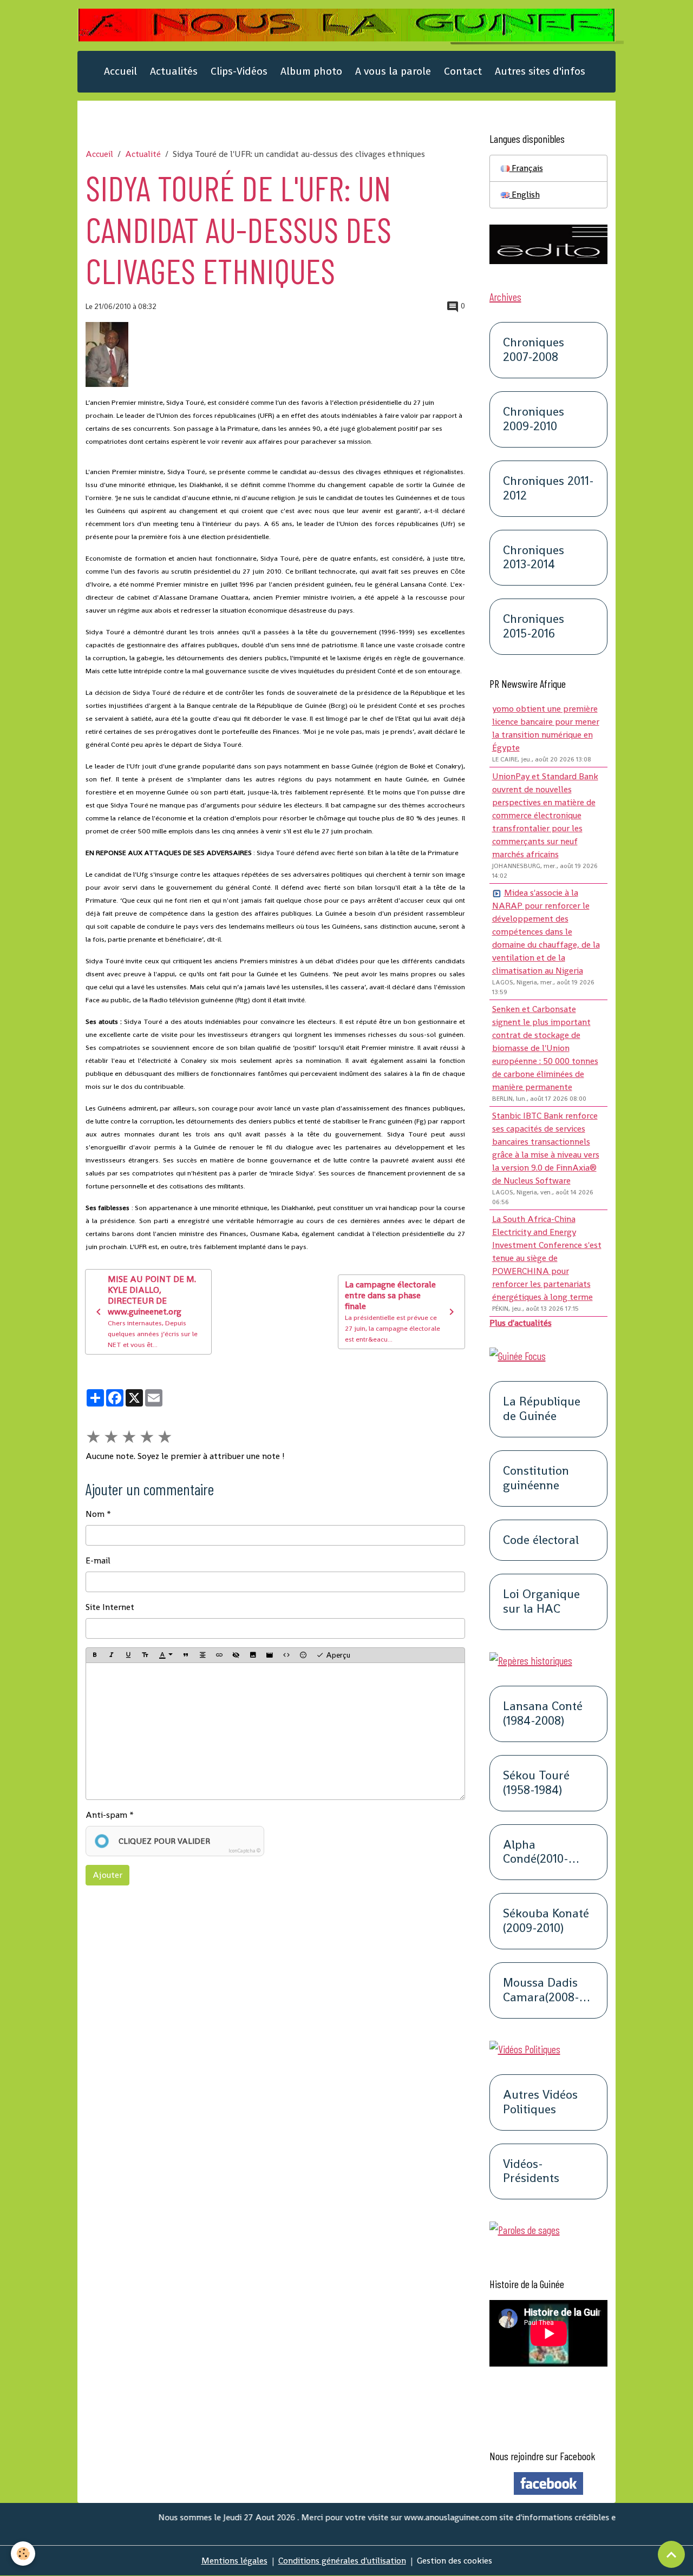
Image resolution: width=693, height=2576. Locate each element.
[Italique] (112, 1655)
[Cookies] (23, 2554)
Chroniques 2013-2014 (534, 558)
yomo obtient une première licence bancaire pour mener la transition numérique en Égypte (546, 728)
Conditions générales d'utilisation (342, 2561)
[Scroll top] (671, 2554)
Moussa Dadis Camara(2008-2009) (541, 1990)
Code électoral (541, 1540)
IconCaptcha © (244, 1851)
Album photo (311, 71)
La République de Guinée (542, 1409)
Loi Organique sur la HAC (541, 1602)
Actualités (174, 71)
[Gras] (95, 1655)
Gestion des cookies (455, 2561)
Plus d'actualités (521, 1323)
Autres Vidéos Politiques (540, 2102)
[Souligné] (128, 1655)
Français (526, 168)
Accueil (120, 71)
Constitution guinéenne (536, 1478)
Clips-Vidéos (239, 71)
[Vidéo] (270, 1655)
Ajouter (107, 1875)
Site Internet (110, 1607)
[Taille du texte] (145, 1655)
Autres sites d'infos (540, 71)
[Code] (286, 1655)
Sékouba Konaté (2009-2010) (546, 1921)
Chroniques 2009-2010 (534, 419)
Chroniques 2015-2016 (534, 627)
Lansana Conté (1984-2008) (543, 1714)
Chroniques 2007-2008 (534, 350)
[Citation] (186, 1655)
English (525, 195)
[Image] (253, 1655)
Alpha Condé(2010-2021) (536, 1852)
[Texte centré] (202, 1655)
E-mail (98, 1560)
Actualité (143, 154)
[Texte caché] (236, 1655)
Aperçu (337, 1655)
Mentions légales (234, 2561)
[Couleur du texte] (166, 1655)
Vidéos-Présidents (531, 2172)
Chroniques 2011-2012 (548, 489)
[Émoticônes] (303, 1655)
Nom (95, 1514)
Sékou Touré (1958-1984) (536, 1783)
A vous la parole (393, 71)
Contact (463, 71)
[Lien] (219, 1655)
